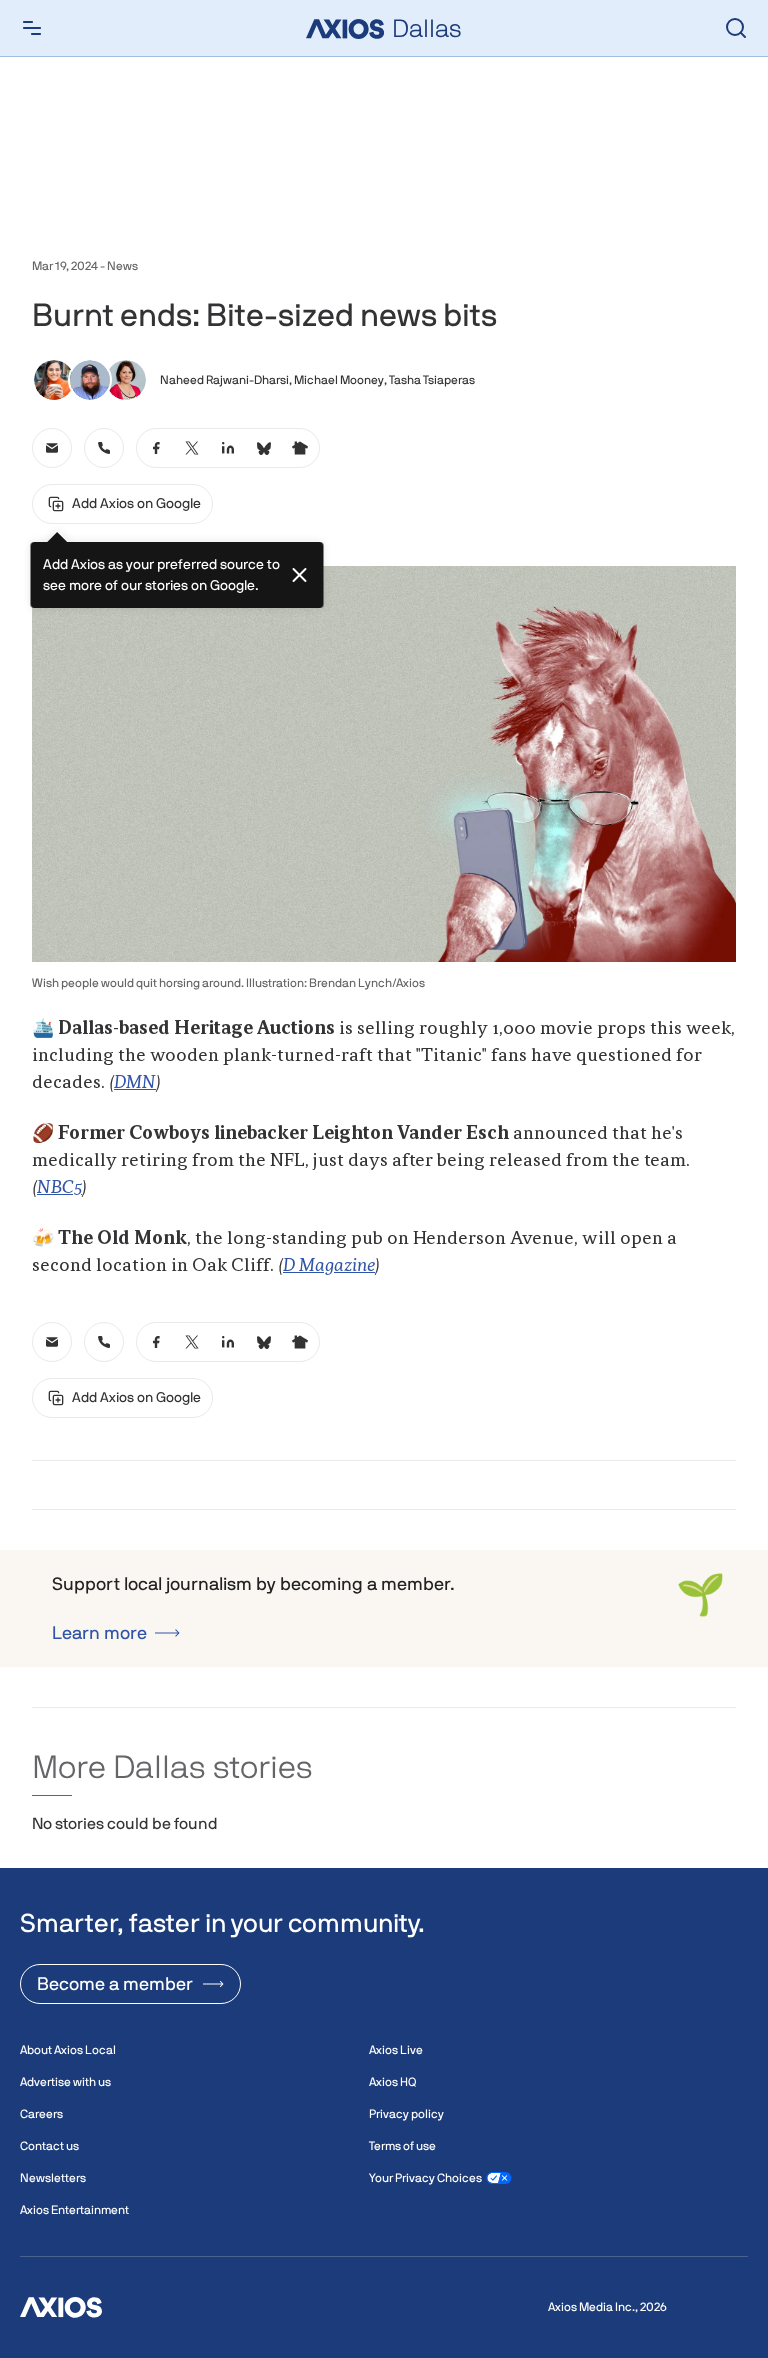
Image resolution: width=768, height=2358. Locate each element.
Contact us (49, 2146)
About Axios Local (68, 2050)
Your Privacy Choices (425, 2178)
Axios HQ (392, 2082)
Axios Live (396, 2050)
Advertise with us (65, 2082)
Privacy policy (406, 2114)
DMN (135, 1083)
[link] (52, 448)
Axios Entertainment (74, 2210)
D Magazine (329, 1266)
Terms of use (402, 2146)
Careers (41, 2114)
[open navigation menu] (32, 28)
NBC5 (59, 1188)
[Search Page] (736, 28)
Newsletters (53, 2178)
